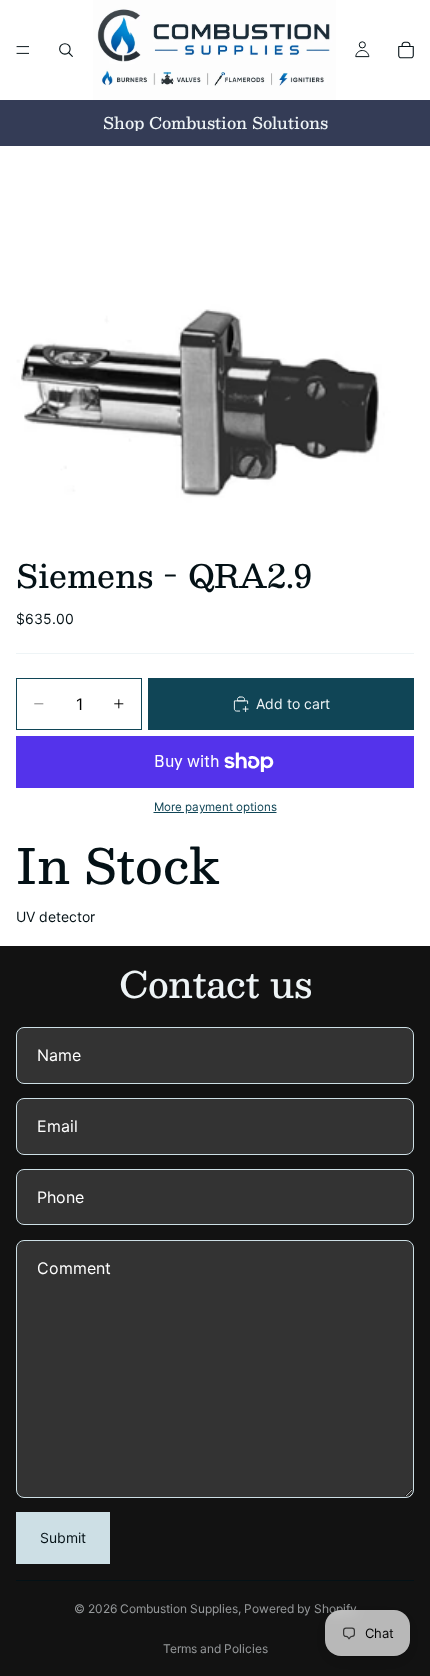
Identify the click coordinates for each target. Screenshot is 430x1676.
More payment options (215, 807)
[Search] (66, 50)
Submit (63, 1537)
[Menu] (23, 50)
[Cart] (406, 50)
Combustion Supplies (179, 1608)
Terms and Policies (215, 1648)
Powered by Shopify (300, 1608)
